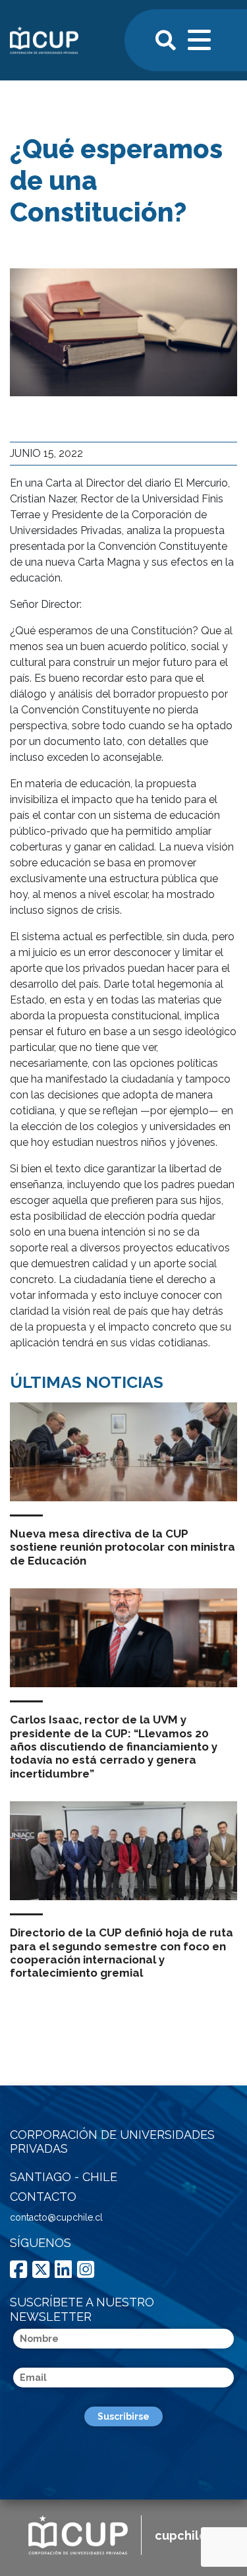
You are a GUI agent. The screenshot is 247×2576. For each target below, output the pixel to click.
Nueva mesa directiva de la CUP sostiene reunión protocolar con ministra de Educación (123, 1547)
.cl (187, 2535)
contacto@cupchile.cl (56, 2217)
